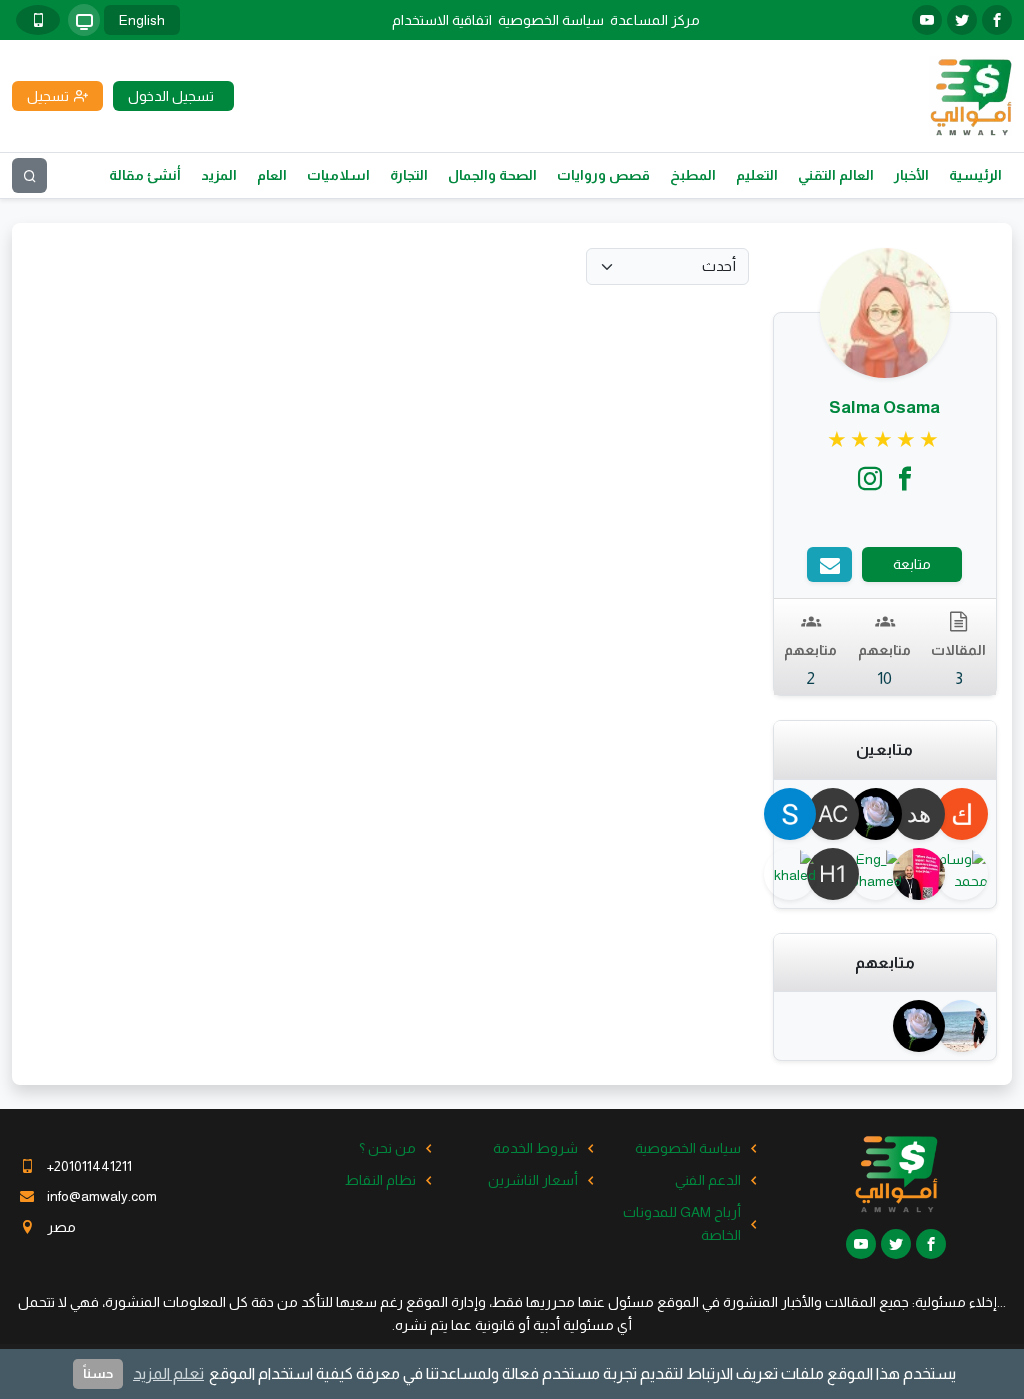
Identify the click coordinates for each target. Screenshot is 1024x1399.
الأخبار (911, 175)
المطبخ (693, 175)
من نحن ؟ (387, 1148)
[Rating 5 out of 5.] (884, 440)
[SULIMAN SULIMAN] (799, 814)
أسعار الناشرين (533, 1180)
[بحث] (29, 175)
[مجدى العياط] (884, 814)
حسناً (98, 1373)
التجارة (409, 175)
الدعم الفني (708, 1180)
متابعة (912, 564)
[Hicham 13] (841, 874)
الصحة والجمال (492, 175)
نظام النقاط (380, 1180)
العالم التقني (836, 175)
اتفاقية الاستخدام (442, 20)
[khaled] (799, 874)
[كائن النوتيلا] (970, 814)
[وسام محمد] (970, 874)
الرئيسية (975, 175)
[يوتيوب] (927, 20)
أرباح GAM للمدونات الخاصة (682, 1223)
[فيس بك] (997, 20)
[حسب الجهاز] (84, 20)
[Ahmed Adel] (970, 1026)
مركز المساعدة (655, 20)
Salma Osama (884, 407)
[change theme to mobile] (38, 20)
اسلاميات (338, 175)
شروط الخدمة (535, 1148)
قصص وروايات (603, 175)
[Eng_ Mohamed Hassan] (884, 874)
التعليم (757, 175)
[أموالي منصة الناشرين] (970, 95)
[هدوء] (927, 814)
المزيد (219, 175)
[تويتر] (962, 20)
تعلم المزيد (168, 1373)
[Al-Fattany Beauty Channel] (841, 814)
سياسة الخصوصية (551, 20)
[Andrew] (927, 874)
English (142, 20)
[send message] (829, 564)
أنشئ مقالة (145, 175)
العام (272, 175)
